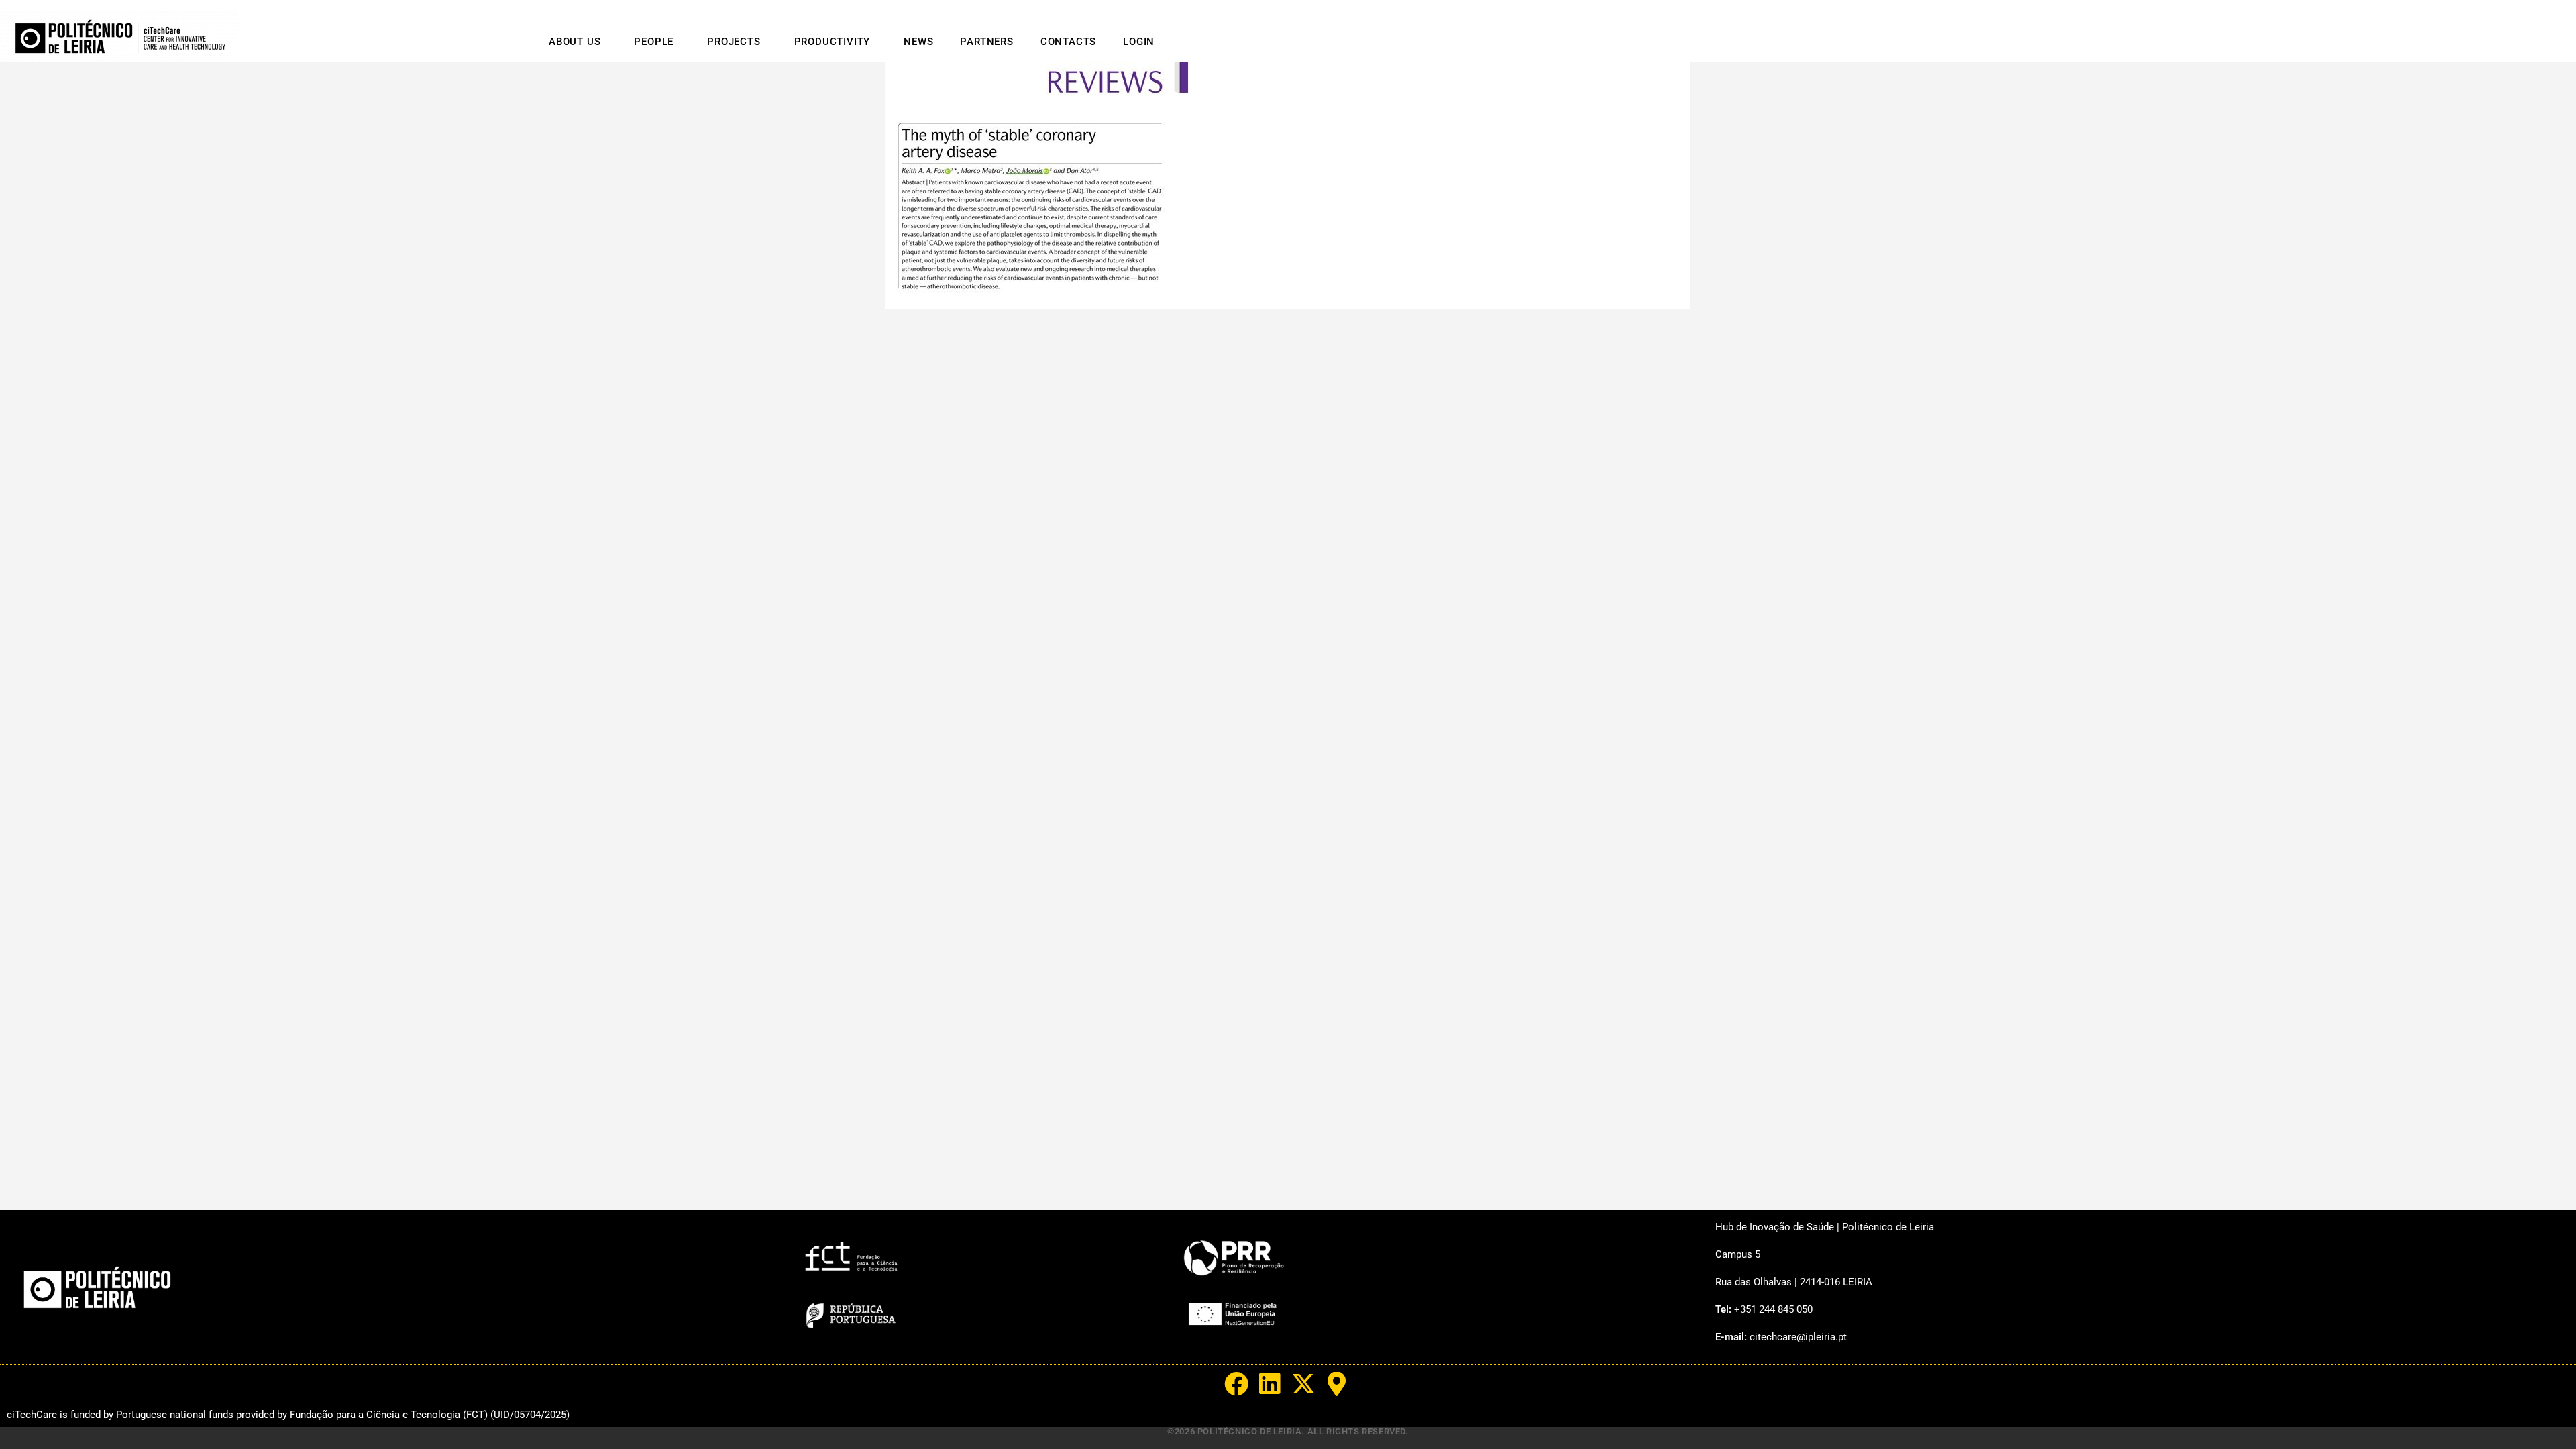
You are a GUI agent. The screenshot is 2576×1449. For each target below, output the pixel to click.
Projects (734, 42)
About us (575, 42)
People (654, 42)
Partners (986, 42)
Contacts (1068, 42)
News (918, 42)
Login (1139, 42)
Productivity (833, 42)
